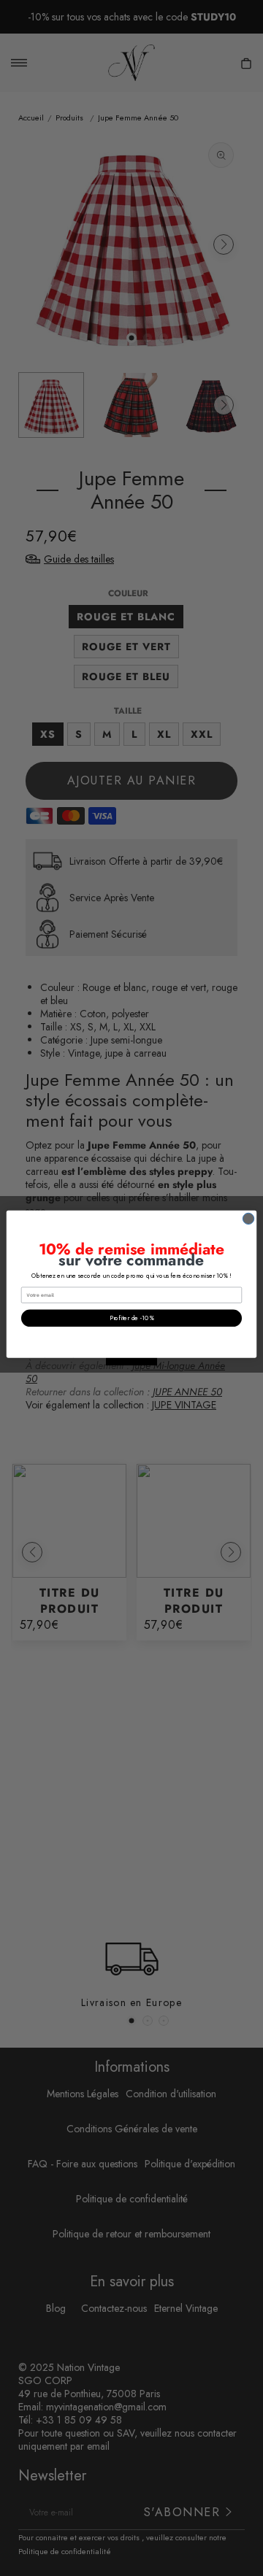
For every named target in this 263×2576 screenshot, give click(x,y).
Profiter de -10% (132, 1318)
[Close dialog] (248, 1218)
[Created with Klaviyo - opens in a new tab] (131, 1362)
